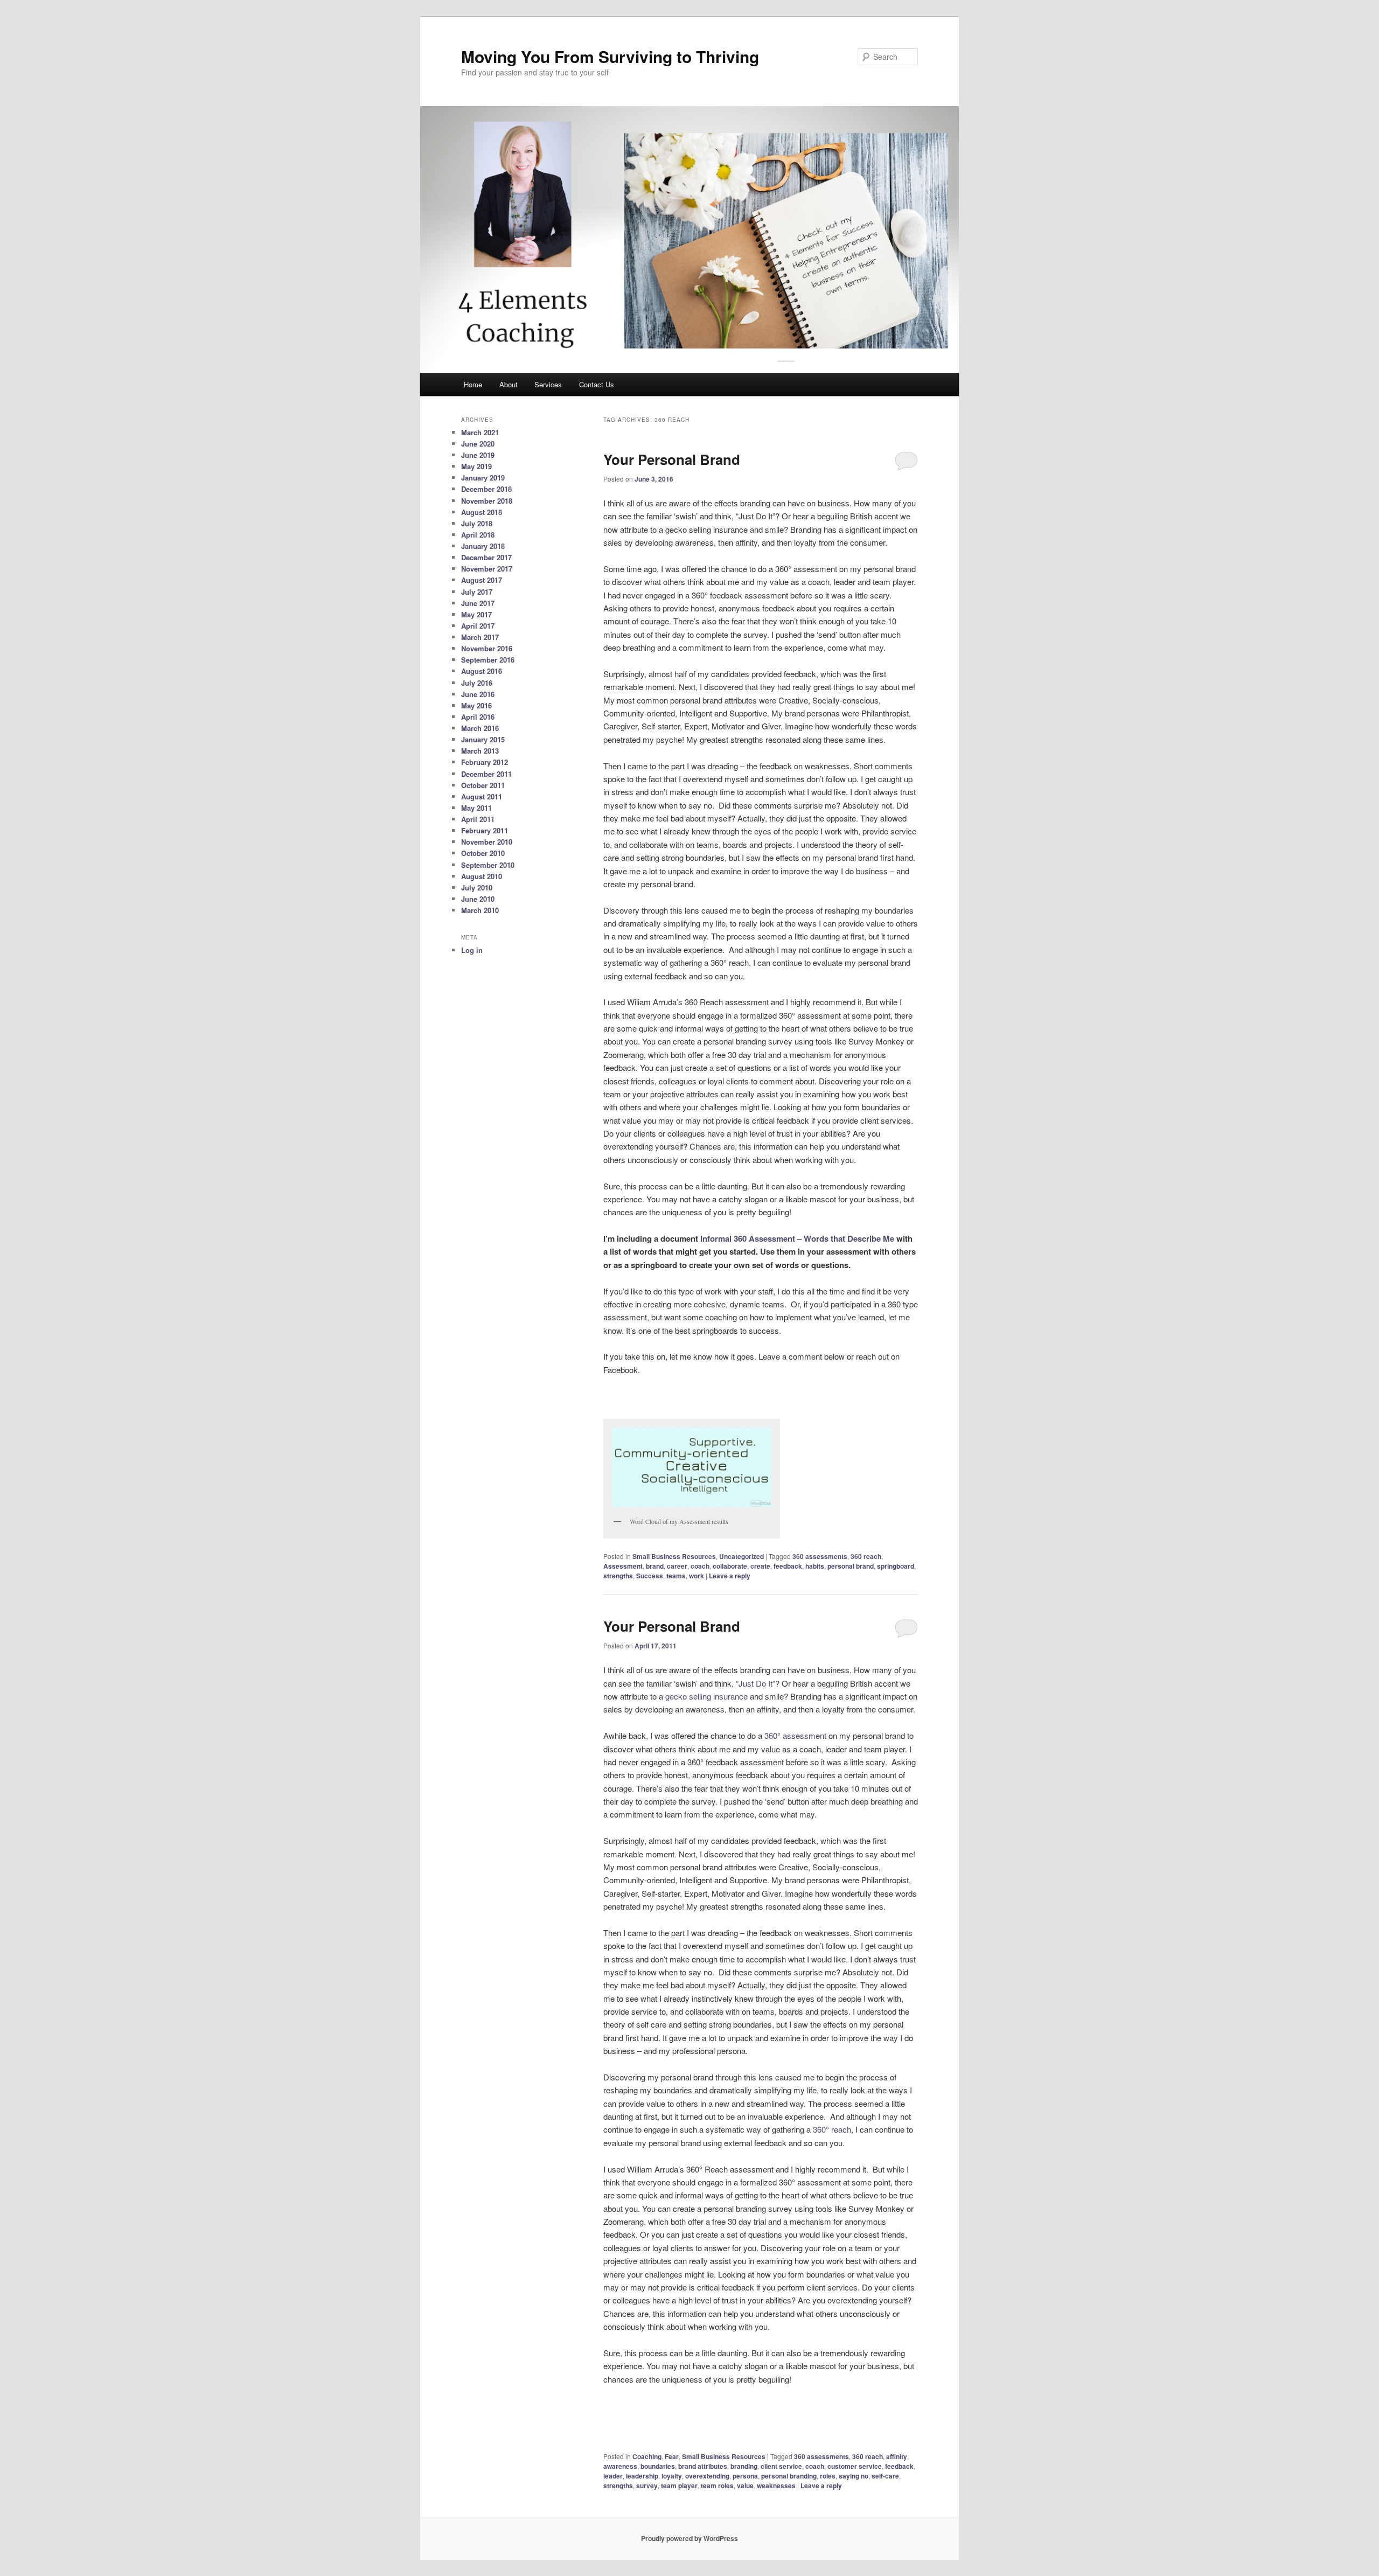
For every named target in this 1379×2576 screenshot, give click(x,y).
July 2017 (477, 592)
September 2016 (488, 660)
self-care (885, 2476)
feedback (788, 1566)
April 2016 (478, 717)
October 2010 (483, 853)
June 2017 (478, 603)
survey (647, 2486)
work (697, 1576)
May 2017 (476, 614)
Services (548, 384)
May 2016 (476, 705)
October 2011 (483, 785)
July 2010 (477, 887)
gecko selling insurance (706, 1696)
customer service (855, 2466)
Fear (672, 2456)
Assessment (623, 1566)
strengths (618, 1576)
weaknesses (776, 2486)
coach (700, 1566)
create (760, 1566)
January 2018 (483, 546)
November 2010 (487, 842)
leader (613, 2476)
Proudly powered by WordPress (689, 2538)
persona (745, 2476)
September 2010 (488, 865)
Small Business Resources (674, 1556)
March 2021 (480, 432)
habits (815, 1566)
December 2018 (486, 489)
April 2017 (478, 626)
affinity (897, 2456)
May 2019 (476, 466)
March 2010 (480, 910)
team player (679, 2486)
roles (828, 2476)
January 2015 (483, 739)
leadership (642, 2476)
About (509, 384)
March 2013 (480, 751)
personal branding (789, 2476)
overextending (707, 2476)
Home (473, 384)
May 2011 (476, 808)
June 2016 (478, 694)
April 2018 (478, 535)
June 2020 (478, 444)
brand (655, 1566)
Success (650, 1576)
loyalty (672, 2476)
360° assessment (795, 1735)
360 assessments (820, 1556)
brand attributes (703, 2466)
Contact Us (597, 384)
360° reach (832, 2129)
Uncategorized (741, 1556)
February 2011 (485, 830)
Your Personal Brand (672, 459)
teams (676, 1576)
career (677, 1566)
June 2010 (478, 899)
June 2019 (478, 455)
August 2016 (482, 671)
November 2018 (487, 501)
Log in (472, 950)
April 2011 (478, 819)
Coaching (647, 2456)
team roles (717, 2486)
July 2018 (477, 523)
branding (744, 2466)
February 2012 (485, 762)
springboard (896, 1566)
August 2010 (482, 876)
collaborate (730, 1566)
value (745, 2486)
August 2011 (482, 796)
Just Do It (755, 1683)
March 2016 (480, 728)
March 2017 (480, 637)
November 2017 (487, 569)
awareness (620, 2466)
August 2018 (482, 512)
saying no (854, 2476)
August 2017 (482, 580)
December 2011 (486, 774)
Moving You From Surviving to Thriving (610, 56)
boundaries (658, 2466)
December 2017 (486, 557)
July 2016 (477, 683)
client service (781, 2466)
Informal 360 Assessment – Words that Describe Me (797, 1238)
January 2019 (483, 478)
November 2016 (487, 648)
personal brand (851, 1566)
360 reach (866, 1556)
